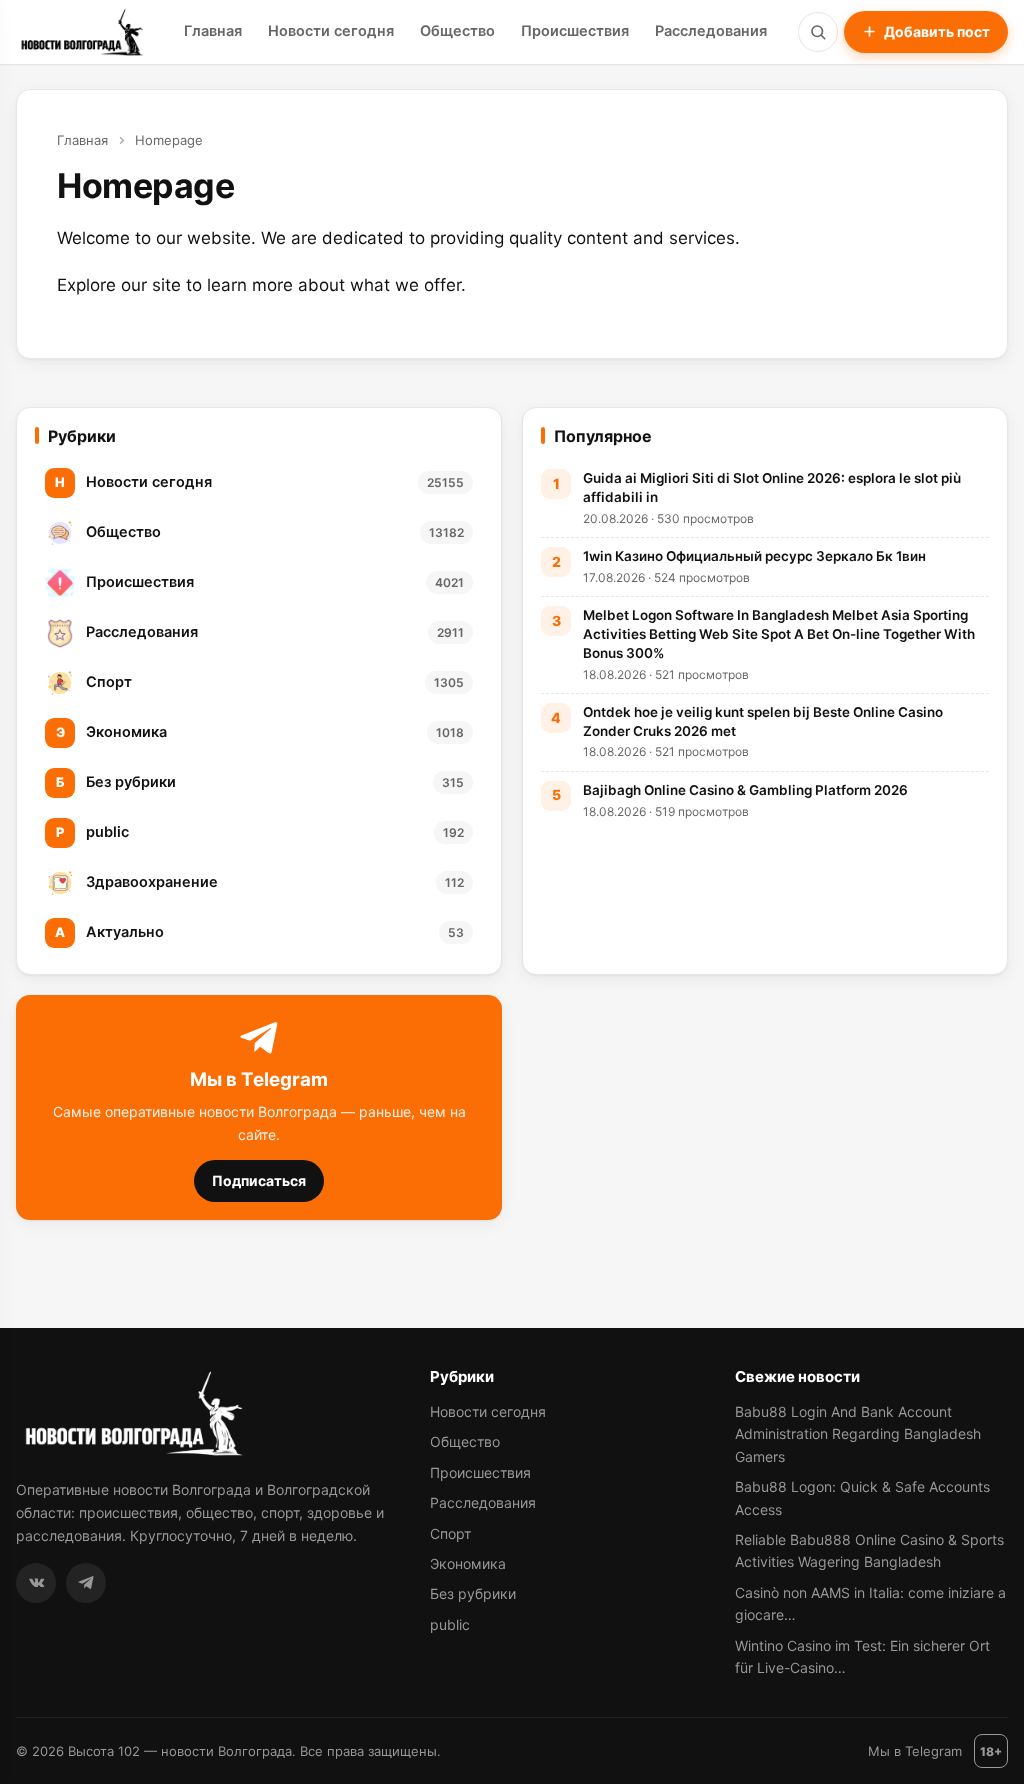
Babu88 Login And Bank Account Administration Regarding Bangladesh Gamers (858, 1434)
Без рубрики (473, 1593)
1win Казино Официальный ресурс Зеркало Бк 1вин (754, 556)
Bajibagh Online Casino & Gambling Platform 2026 (745, 790)
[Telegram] (86, 1583)
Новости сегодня (331, 31)
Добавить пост (937, 31)
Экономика (468, 1563)
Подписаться (259, 1180)
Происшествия (575, 31)
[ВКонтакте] (36, 1583)
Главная (213, 31)
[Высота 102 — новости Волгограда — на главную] (80, 32)
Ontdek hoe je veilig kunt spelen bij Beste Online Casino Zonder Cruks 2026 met (763, 721)
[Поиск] (818, 32)
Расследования (711, 31)
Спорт (450, 1533)
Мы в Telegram (915, 1751)
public (450, 1624)
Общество (457, 31)
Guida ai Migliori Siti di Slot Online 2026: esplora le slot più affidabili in (772, 487)
